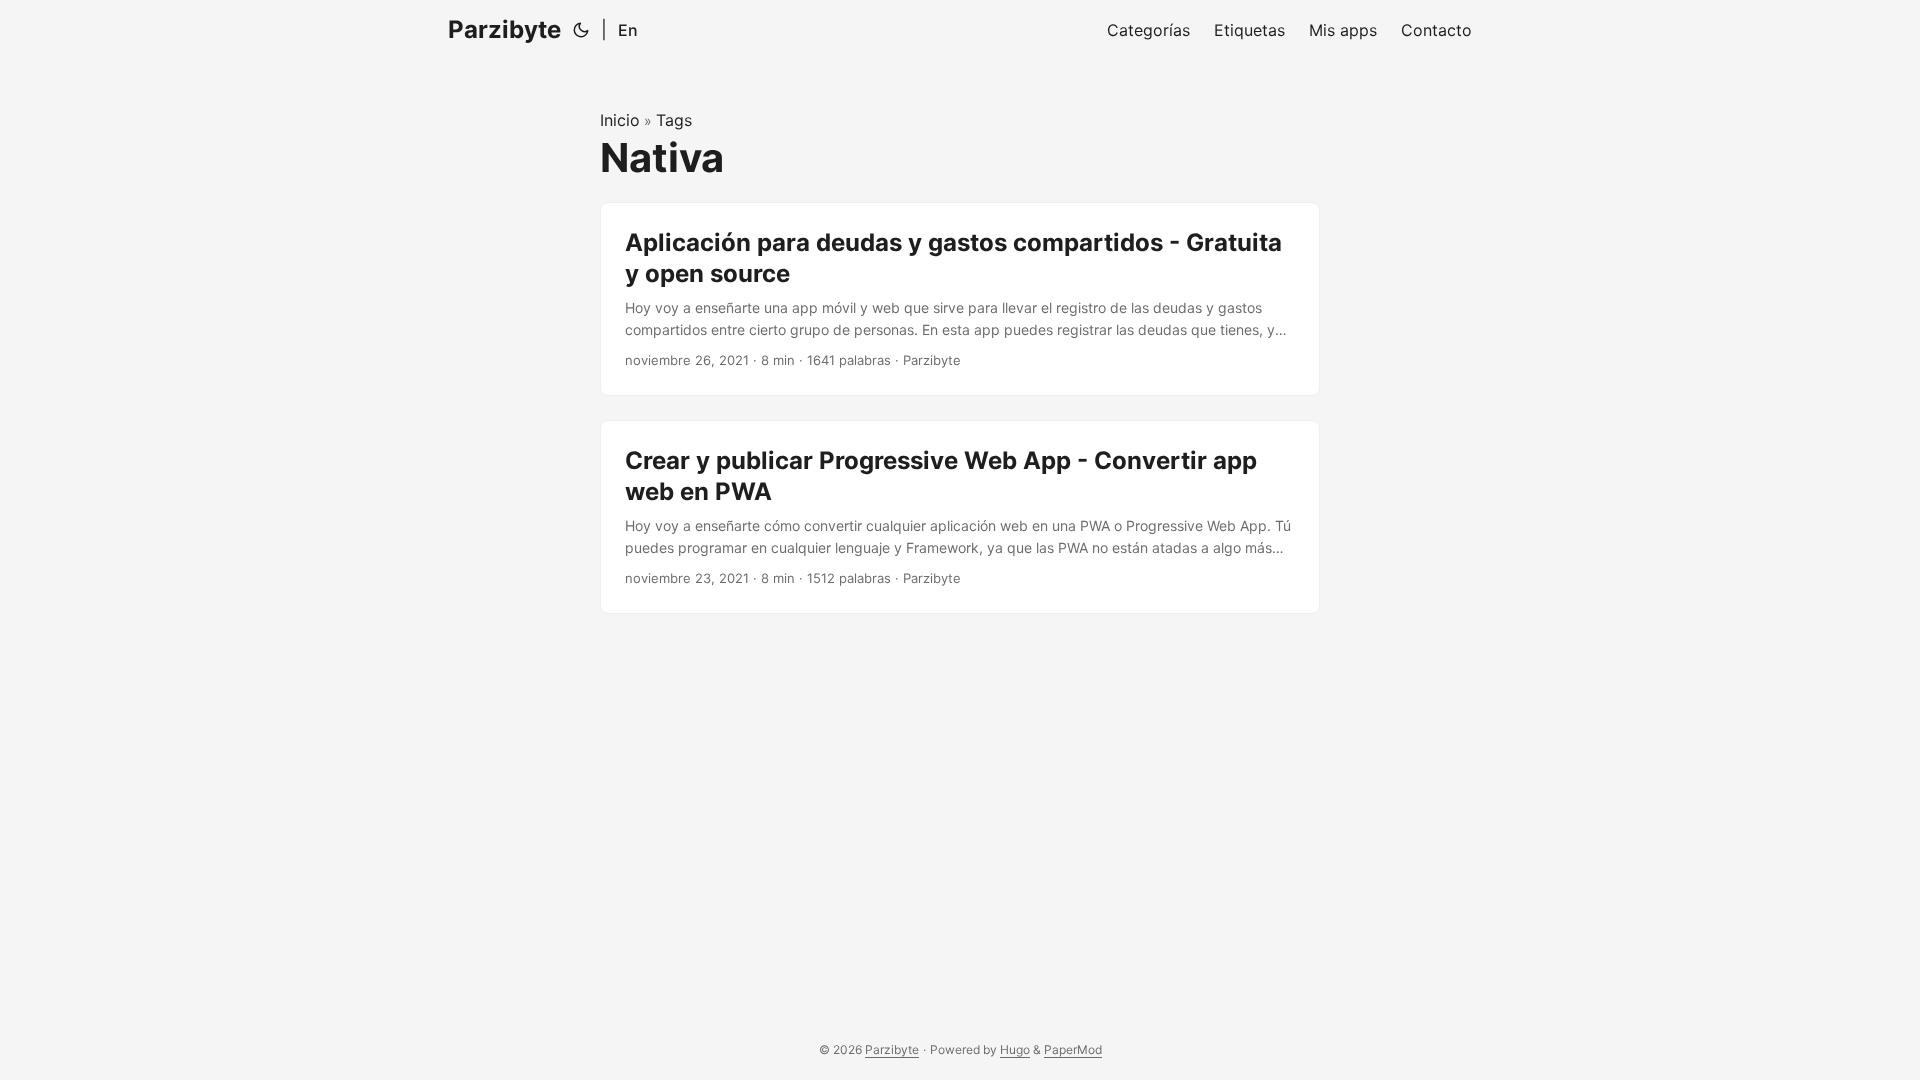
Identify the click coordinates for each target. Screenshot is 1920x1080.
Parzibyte (504, 29)
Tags (674, 120)
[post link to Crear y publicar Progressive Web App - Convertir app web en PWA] (960, 517)
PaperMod (1073, 1049)
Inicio (620, 120)
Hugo (1015, 1049)
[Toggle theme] (581, 30)
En (628, 30)
